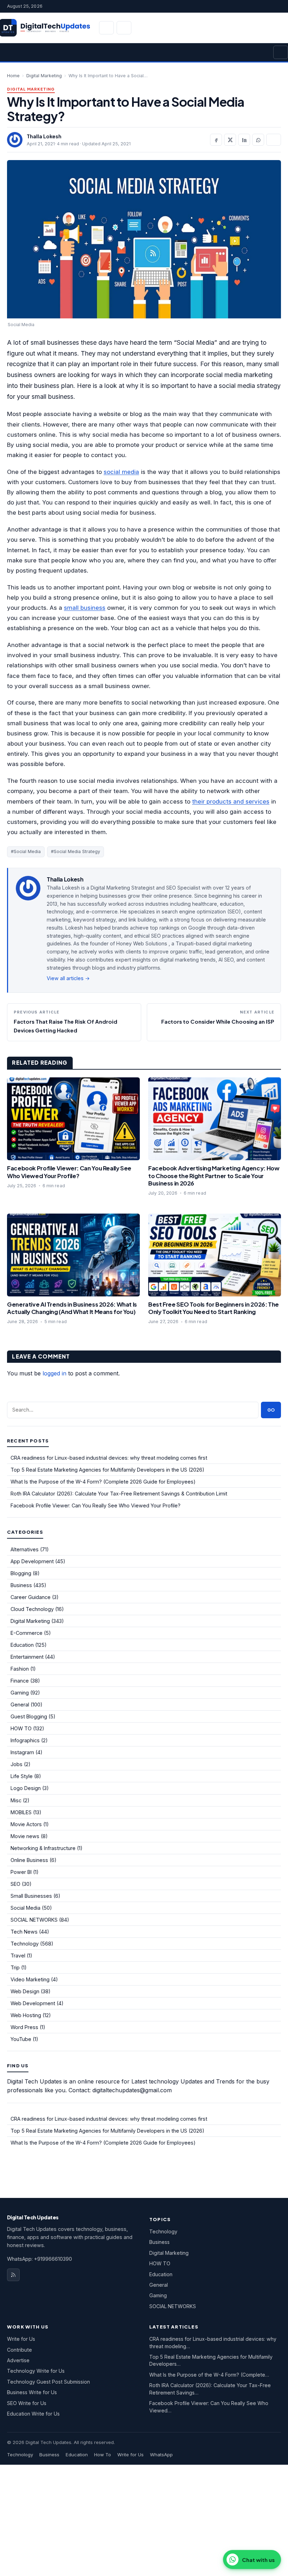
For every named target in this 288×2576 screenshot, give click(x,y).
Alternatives (25, 1549)
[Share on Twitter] (230, 140)
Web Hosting (26, 2015)
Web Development (33, 2003)
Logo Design (26, 1788)
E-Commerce (27, 1633)
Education (22, 1645)
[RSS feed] (13, 2275)
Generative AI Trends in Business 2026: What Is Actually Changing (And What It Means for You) (72, 1308)
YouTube (21, 2039)
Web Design (25, 1991)
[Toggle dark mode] (124, 28)
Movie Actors (26, 1824)
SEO (15, 1884)
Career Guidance (31, 1597)
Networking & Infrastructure (43, 1848)
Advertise (18, 2360)
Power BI (21, 1872)
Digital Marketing (44, 76)
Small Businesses (31, 1896)
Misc (16, 1800)
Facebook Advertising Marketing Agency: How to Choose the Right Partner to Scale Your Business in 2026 (214, 1176)
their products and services (231, 801)
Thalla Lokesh (44, 136)
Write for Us (21, 2339)
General (20, 1705)
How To (103, 2455)
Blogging (21, 1573)
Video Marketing (30, 1979)
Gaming (20, 1693)
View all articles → (68, 978)
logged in (54, 1373)
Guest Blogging (29, 1716)
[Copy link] (274, 140)
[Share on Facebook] (216, 140)
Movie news (25, 1836)
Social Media (25, 1908)
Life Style (22, 1776)
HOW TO (21, 1728)
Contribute (19, 2350)
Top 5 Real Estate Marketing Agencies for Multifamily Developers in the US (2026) (107, 1470)
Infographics (25, 1740)
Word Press (24, 2027)
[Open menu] (281, 52)
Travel (18, 1956)
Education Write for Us (33, 2414)
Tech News (24, 1932)
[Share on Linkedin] (244, 140)
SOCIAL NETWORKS (34, 1920)
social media (121, 472)
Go (271, 1410)
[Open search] (106, 28)
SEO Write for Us (27, 2403)
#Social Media (26, 851)
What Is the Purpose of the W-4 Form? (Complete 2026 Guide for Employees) (103, 1482)
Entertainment (27, 1657)
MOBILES (21, 1812)
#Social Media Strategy (76, 851)
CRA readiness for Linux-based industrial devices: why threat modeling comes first (109, 1458)
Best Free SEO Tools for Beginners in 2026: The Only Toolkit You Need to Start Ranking (214, 1308)
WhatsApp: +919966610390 (40, 2259)
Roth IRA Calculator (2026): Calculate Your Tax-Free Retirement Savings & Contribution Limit (119, 1494)
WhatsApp (161, 2455)
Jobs (17, 1764)
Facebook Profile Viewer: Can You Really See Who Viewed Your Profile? (69, 1172)
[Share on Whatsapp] (258, 140)
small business (85, 608)
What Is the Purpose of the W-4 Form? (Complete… (209, 2375)
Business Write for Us (32, 2392)
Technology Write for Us (36, 2371)
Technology (25, 1944)
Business (21, 1585)
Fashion (20, 1669)
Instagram (22, 1752)
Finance (20, 1681)
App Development (32, 1561)
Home (13, 76)
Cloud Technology (32, 1609)
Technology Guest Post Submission (48, 2382)
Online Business (29, 1860)
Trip (15, 1967)
